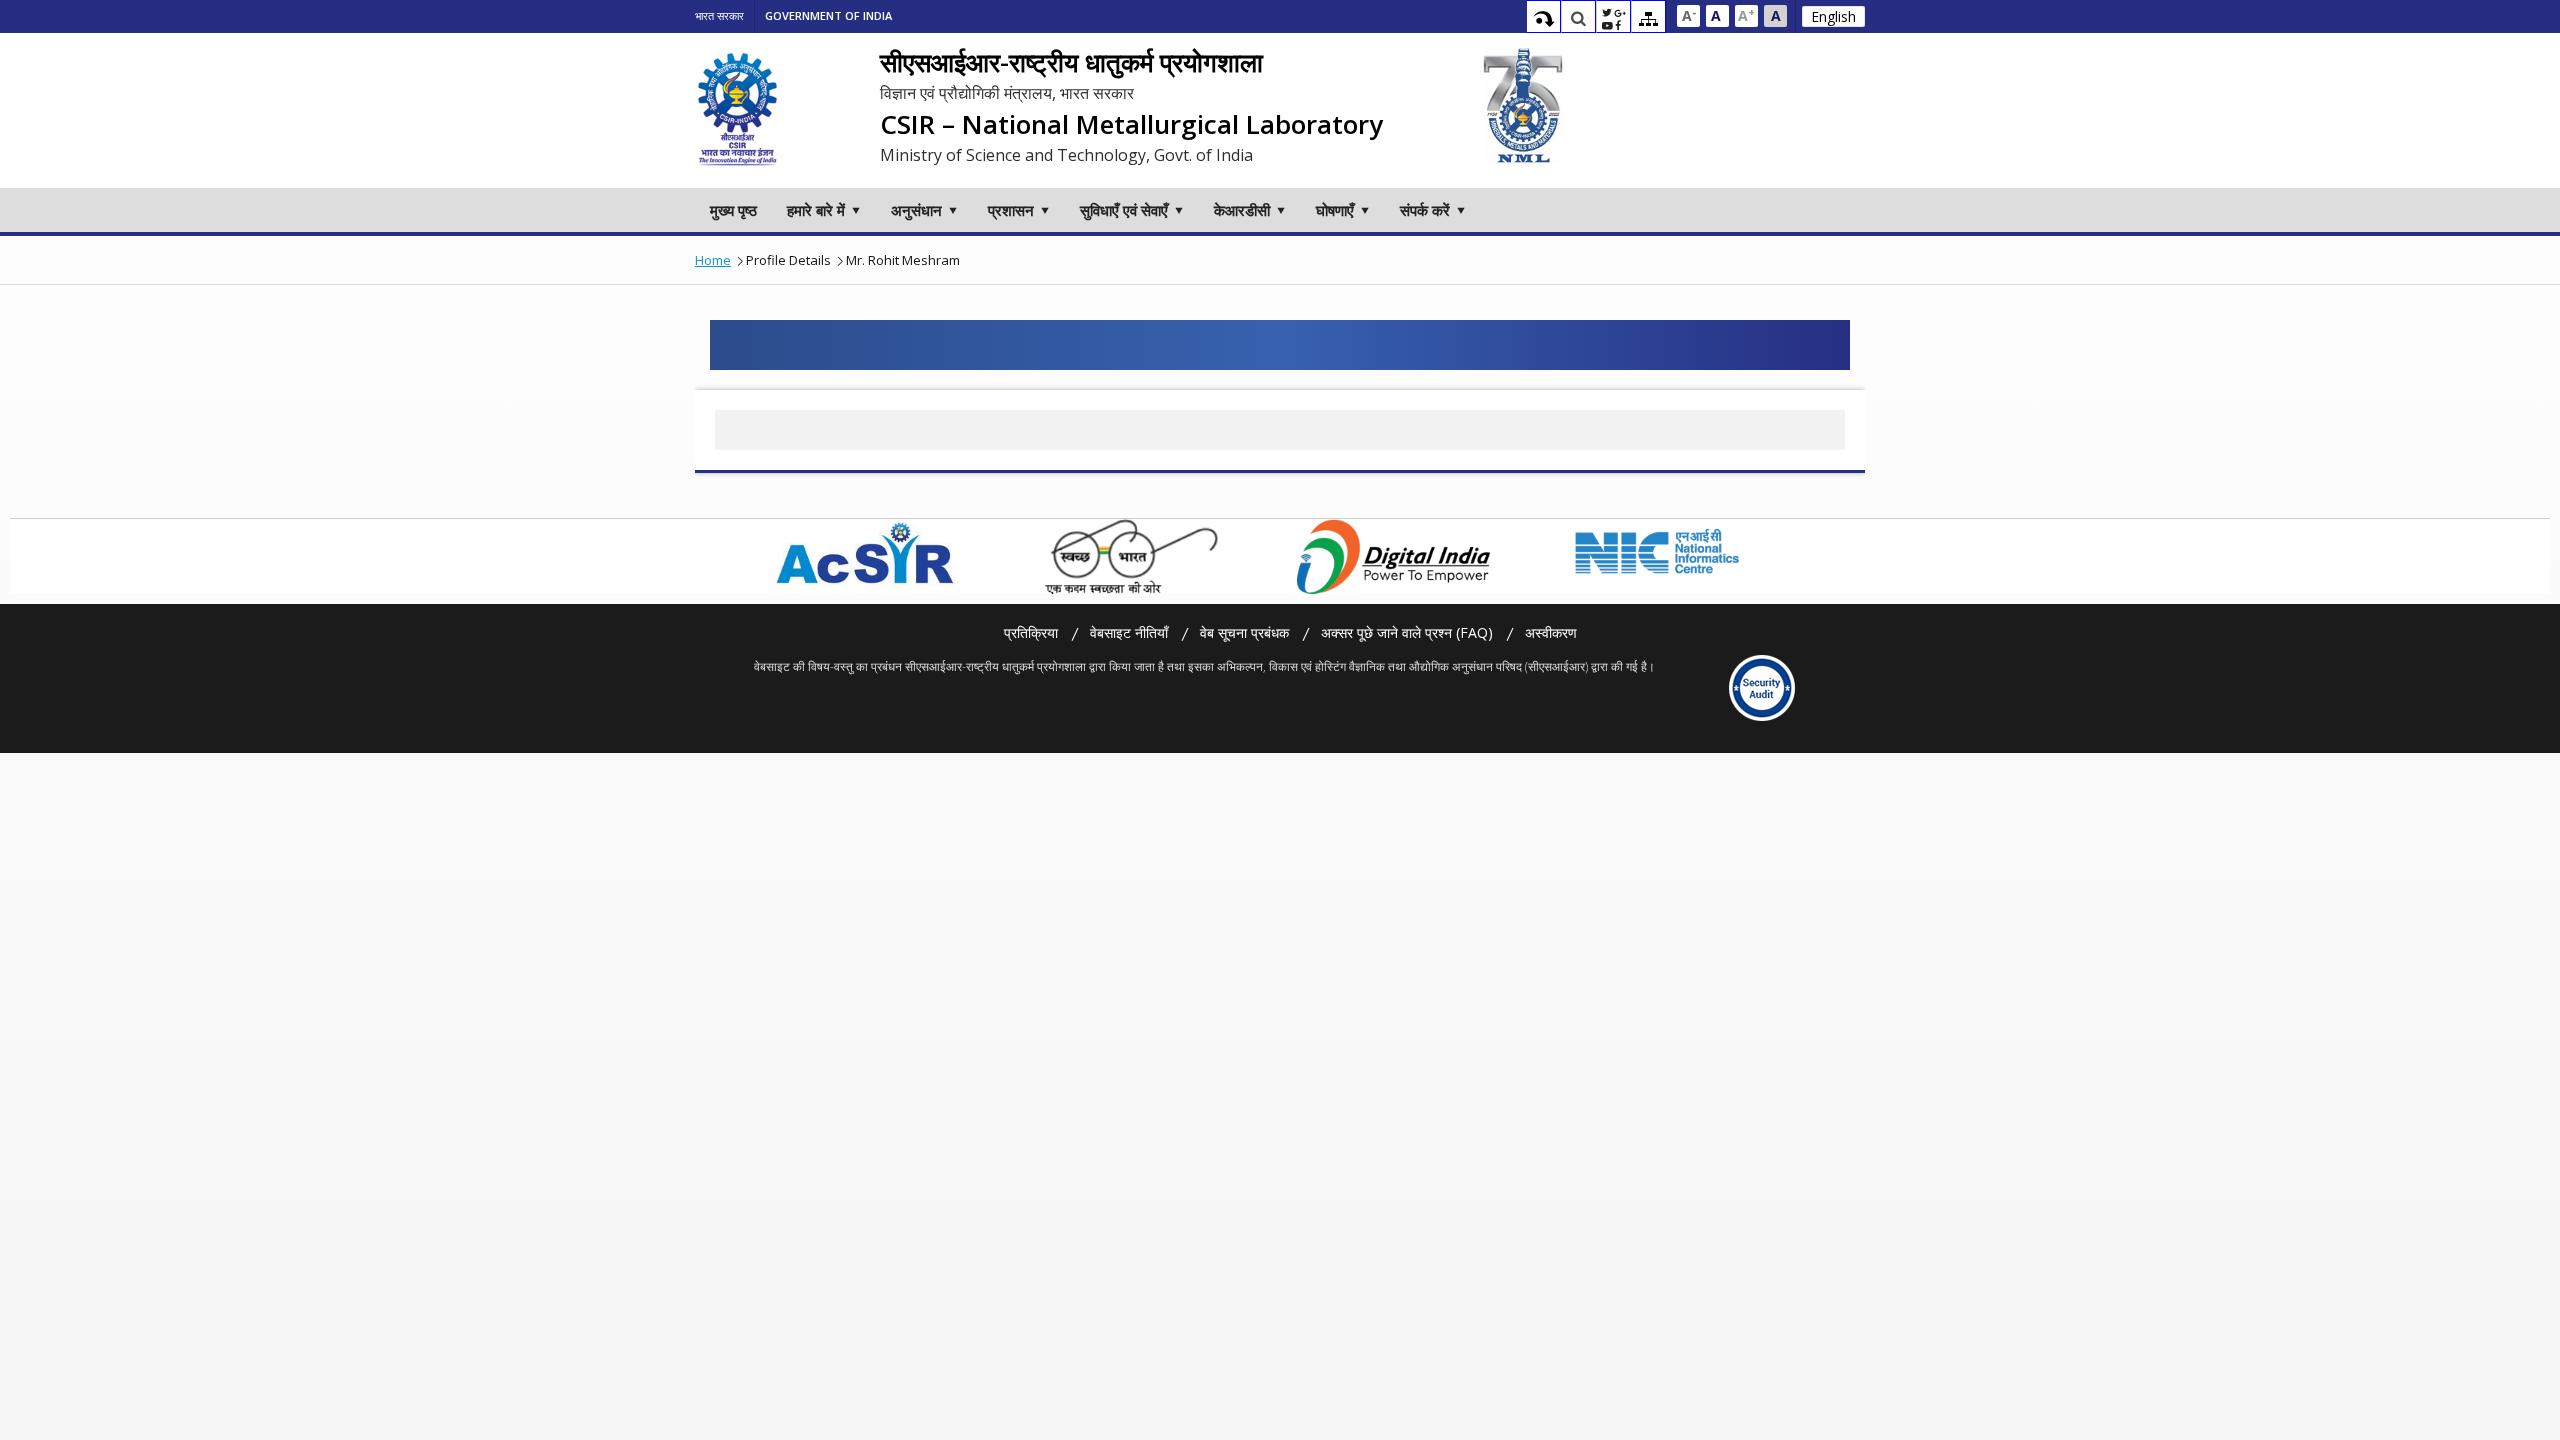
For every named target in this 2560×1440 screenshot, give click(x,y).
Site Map (1648, 19)
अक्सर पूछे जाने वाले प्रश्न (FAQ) (1407, 632)
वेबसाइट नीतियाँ (1129, 632)
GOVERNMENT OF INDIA (828, 15)
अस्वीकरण (1551, 632)
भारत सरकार (719, 15)
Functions (1613, 19)
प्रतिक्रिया (1031, 632)
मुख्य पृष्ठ (733, 210)
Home (713, 260)
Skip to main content (1543, 19)
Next (1800, 556)
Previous (755, 556)
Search (1578, 19)
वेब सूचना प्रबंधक (1244, 632)
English (1833, 16)
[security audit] (1762, 688)
